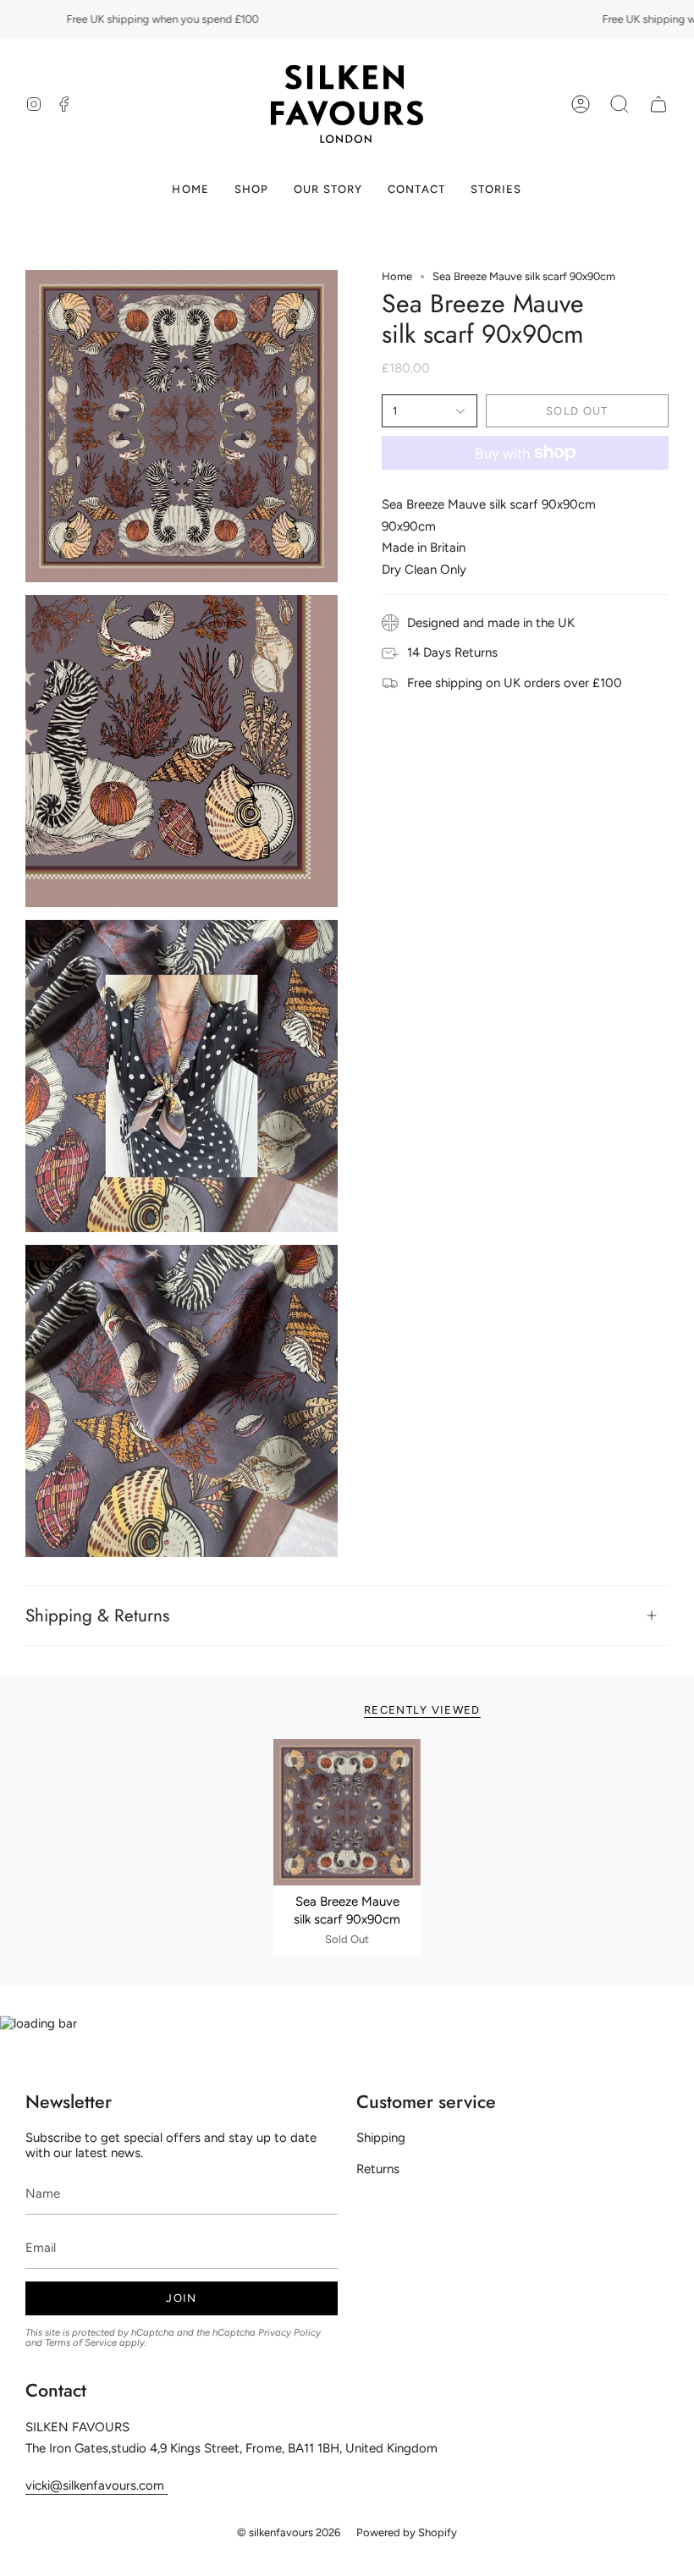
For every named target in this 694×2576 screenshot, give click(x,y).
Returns (378, 2169)
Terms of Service (81, 2342)
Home (397, 276)
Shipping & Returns (97, 1616)
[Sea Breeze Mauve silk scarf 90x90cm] (347, 1813)
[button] (620, 104)
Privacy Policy (289, 2332)
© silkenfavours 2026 (289, 2532)
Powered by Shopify (407, 2532)
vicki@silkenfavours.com (96, 2485)
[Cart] (658, 104)
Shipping (381, 2138)
